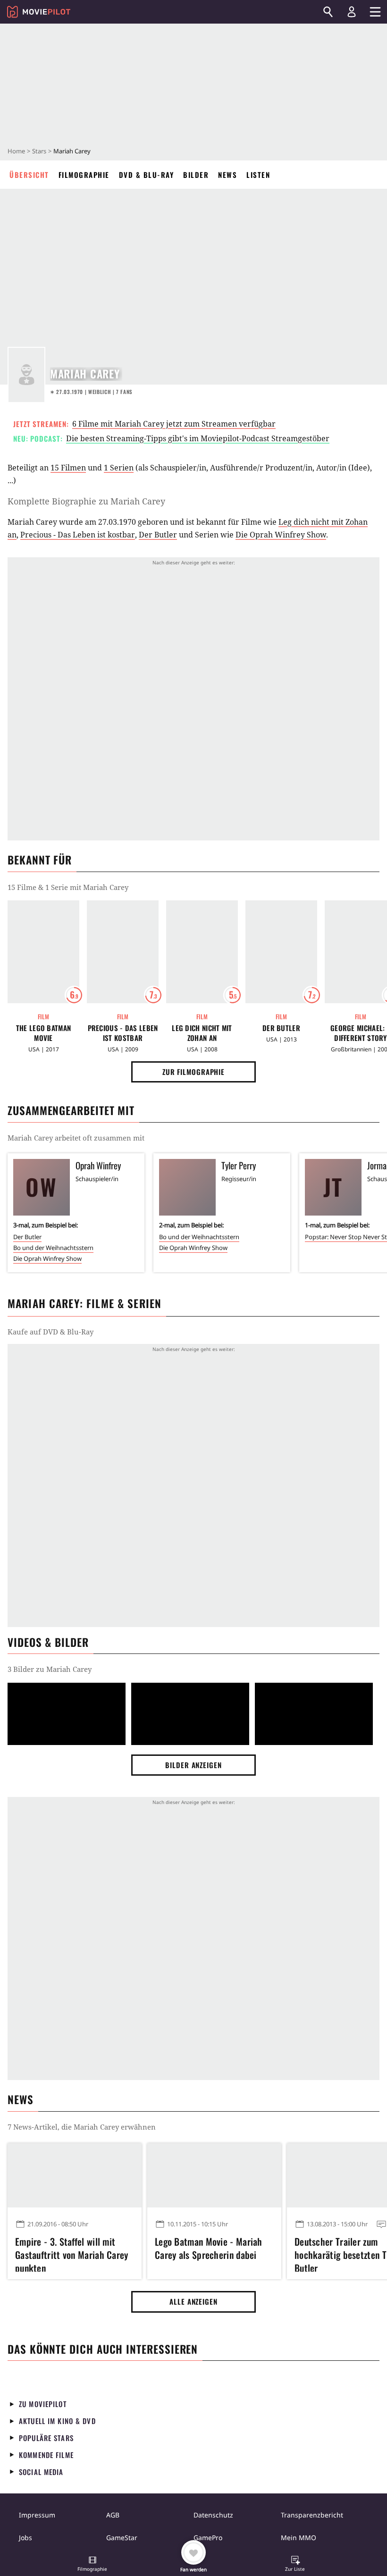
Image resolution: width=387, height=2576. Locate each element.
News (227, 175)
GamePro (208, 2538)
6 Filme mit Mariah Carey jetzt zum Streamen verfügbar (174, 424)
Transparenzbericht (312, 2515)
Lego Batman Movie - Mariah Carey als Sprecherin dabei (209, 2248)
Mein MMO (299, 2538)
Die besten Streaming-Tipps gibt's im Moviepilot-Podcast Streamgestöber (198, 438)
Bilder (196, 175)
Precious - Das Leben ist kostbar (78, 535)
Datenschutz (213, 2515)
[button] (93, 2565)
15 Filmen (68, 468)
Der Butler (158, 535)
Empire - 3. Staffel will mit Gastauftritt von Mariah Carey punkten (72, 2253)
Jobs (25, 2538)
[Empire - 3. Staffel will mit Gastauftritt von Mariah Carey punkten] (75, 2175)
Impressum (37, 2515)
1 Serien (119, 468)
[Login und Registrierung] (352, 12)
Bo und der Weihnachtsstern (53, 1248)
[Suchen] (328, 12)
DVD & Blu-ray (147, 175)
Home (16, 151)
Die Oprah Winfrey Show (281, 535)
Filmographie (84, 175)
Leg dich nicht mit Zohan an (202, 1033)
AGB (113, 2515)
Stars (39, 151)
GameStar (122, 2538)
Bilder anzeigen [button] (193, 1765)
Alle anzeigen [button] (193, 2301)
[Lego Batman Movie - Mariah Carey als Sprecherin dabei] (214, 2175)
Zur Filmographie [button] (193, 1072)
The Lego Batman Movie (44, 1033)
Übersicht (29, 175)
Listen (258, 175)
